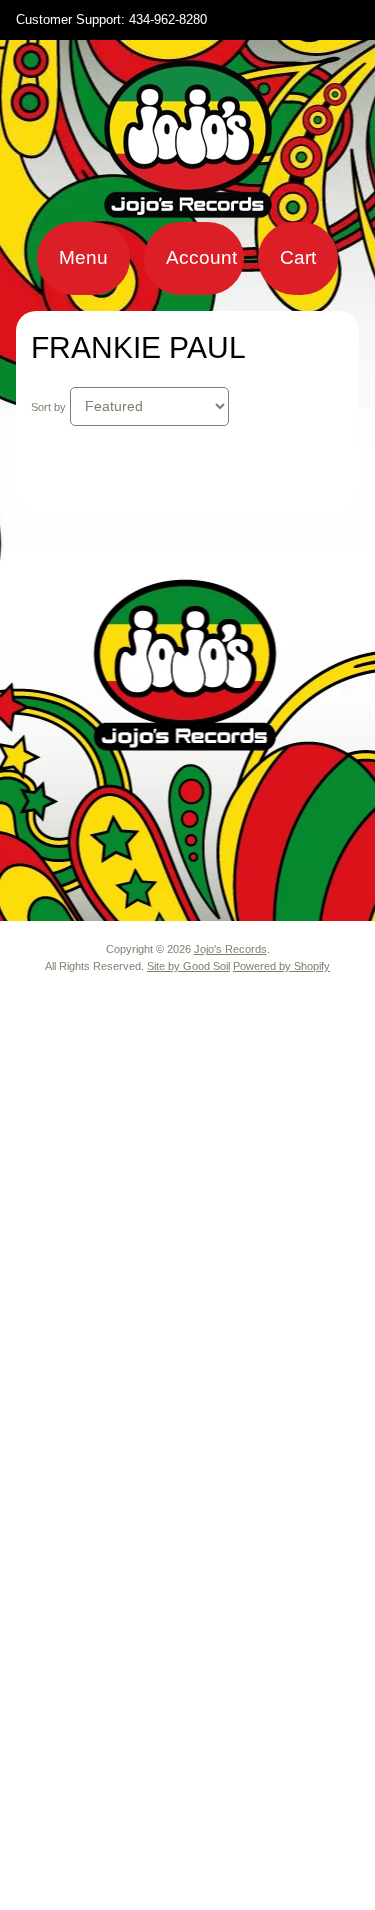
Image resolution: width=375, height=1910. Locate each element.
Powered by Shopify (281, 966)
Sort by (48, 407)
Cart (298, 257)
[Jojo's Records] (188, 209)
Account (201, 257)
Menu (83, 257)
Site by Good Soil (188, 966)
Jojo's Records (230, 949)
